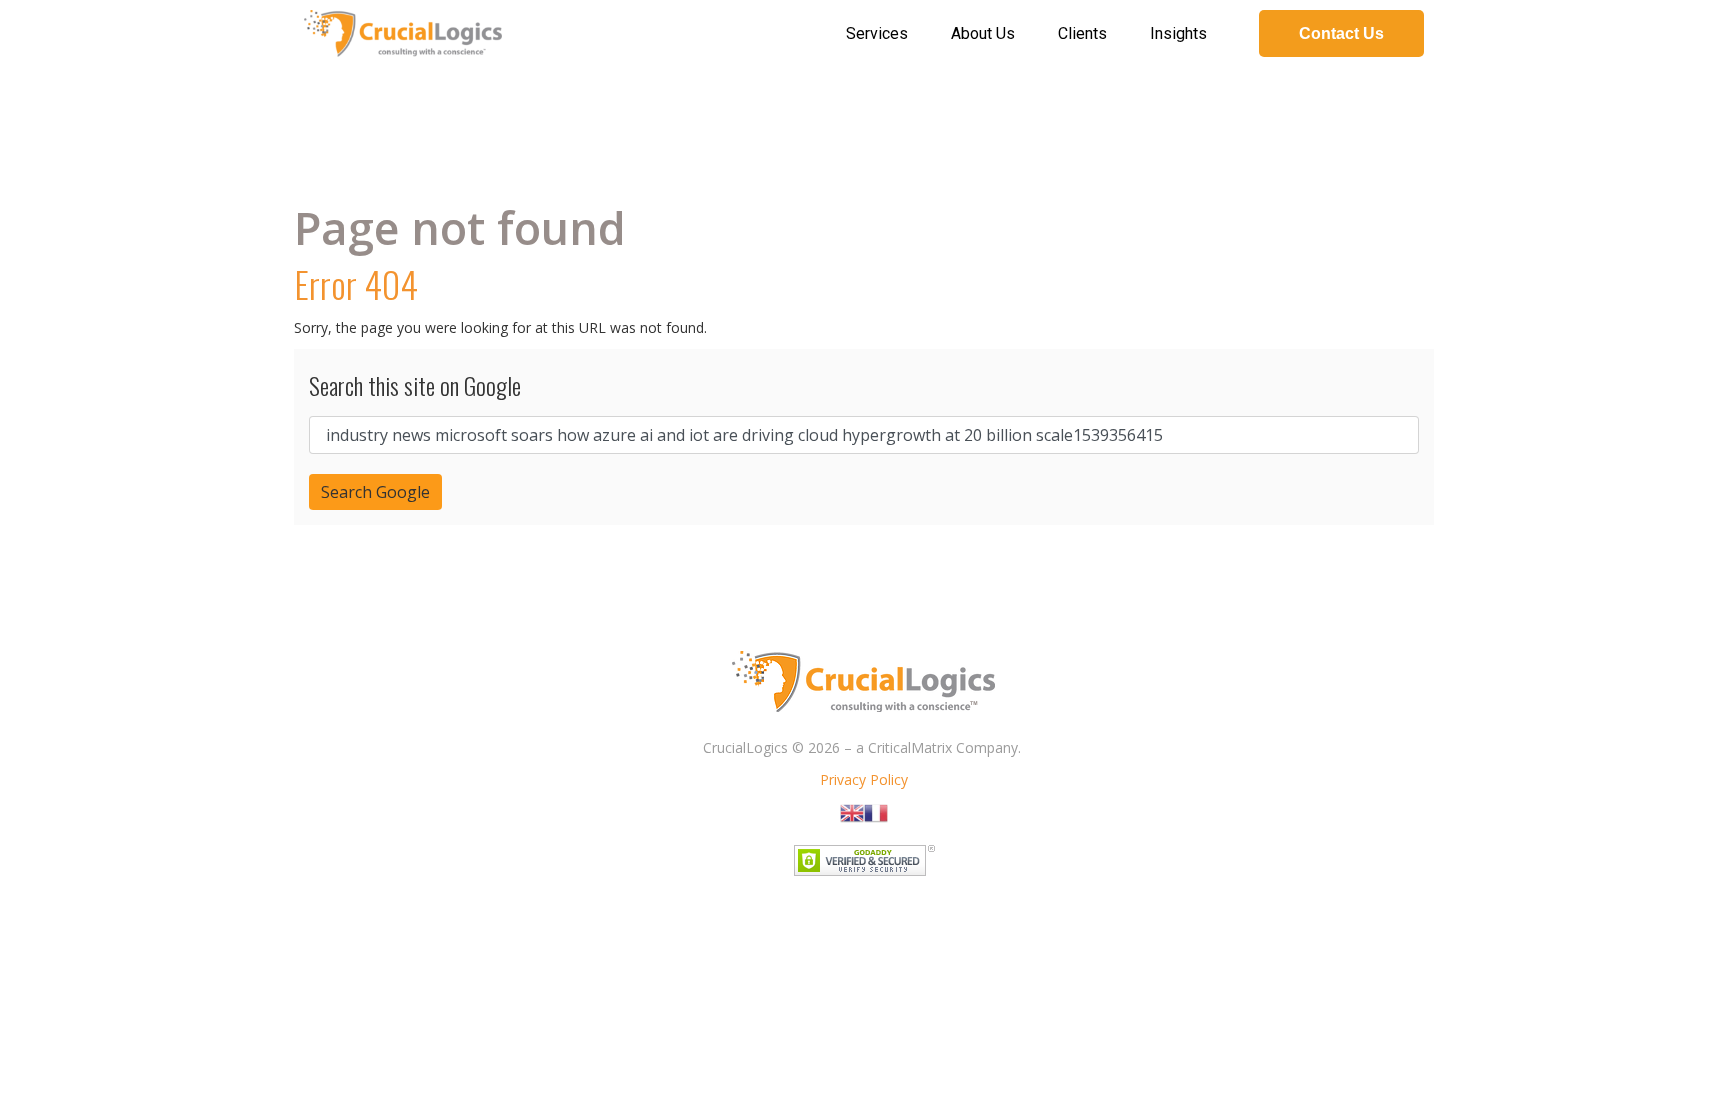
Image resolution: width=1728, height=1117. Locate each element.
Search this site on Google (415, 385)
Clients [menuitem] (1082, 33)
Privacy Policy (864, 779)
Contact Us (1341, 33)
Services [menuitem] (877, 33)
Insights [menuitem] (1178, 33)
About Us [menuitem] (983, 33)
